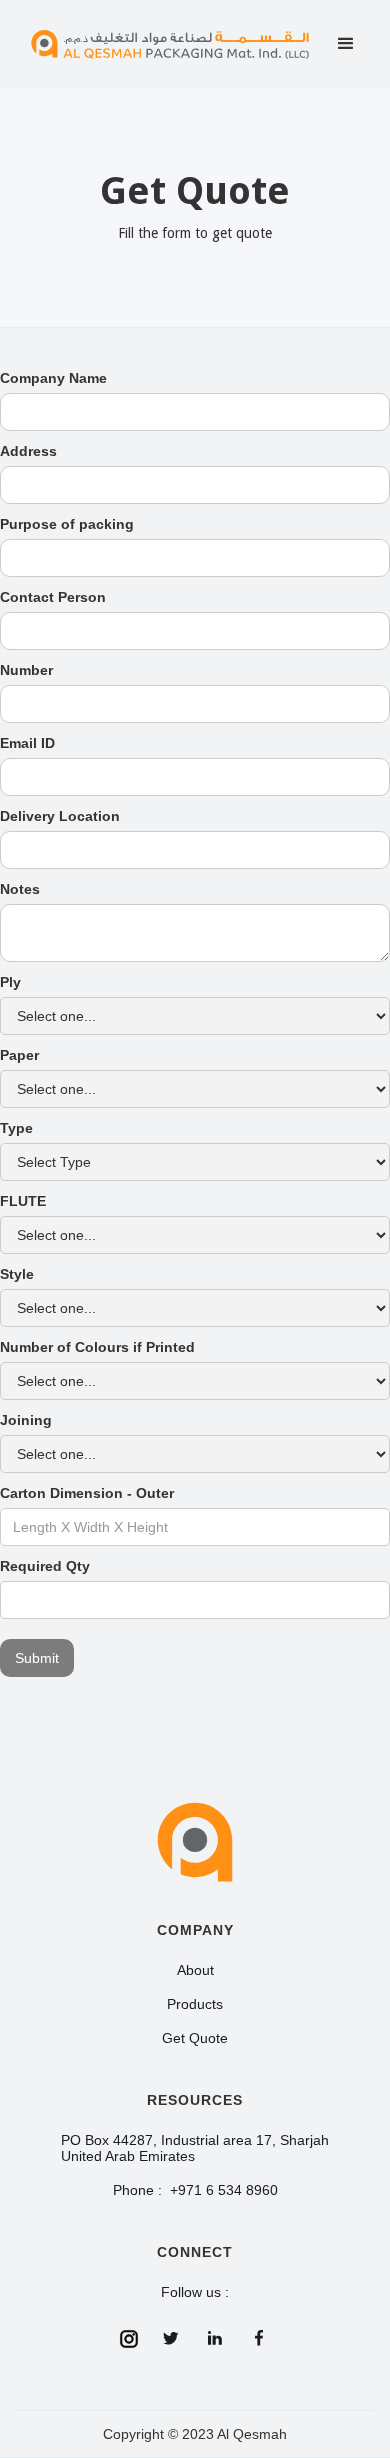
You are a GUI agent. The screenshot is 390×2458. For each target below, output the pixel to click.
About (195, 1970)
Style (17, 1274)
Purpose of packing (67, 524)
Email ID (27, 743)
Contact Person (53, 597)
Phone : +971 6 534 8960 (195, 2190)
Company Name (53, 378)
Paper (19, 1055)
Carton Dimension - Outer (87, 1493)
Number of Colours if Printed (97, 1347)
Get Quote (195, 2038)
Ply (10, 982)
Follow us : (195, 2292)
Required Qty (45, 1566)
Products (195, 2004)
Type (16, 1128)
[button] (346, 44)
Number (26, 670)
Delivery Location (60, 816)
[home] (170, 44)
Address (28, 451)
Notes (20, 889)
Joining (26, 1420)
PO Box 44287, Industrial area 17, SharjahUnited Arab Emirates (195, 2148)
